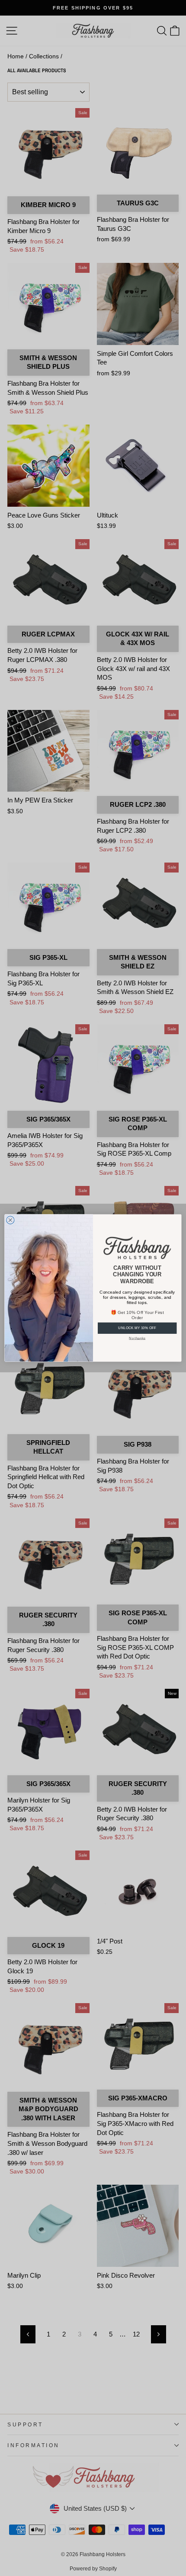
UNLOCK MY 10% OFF (137, 1328)
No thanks (137, 1338)
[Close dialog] (10, 1220)
